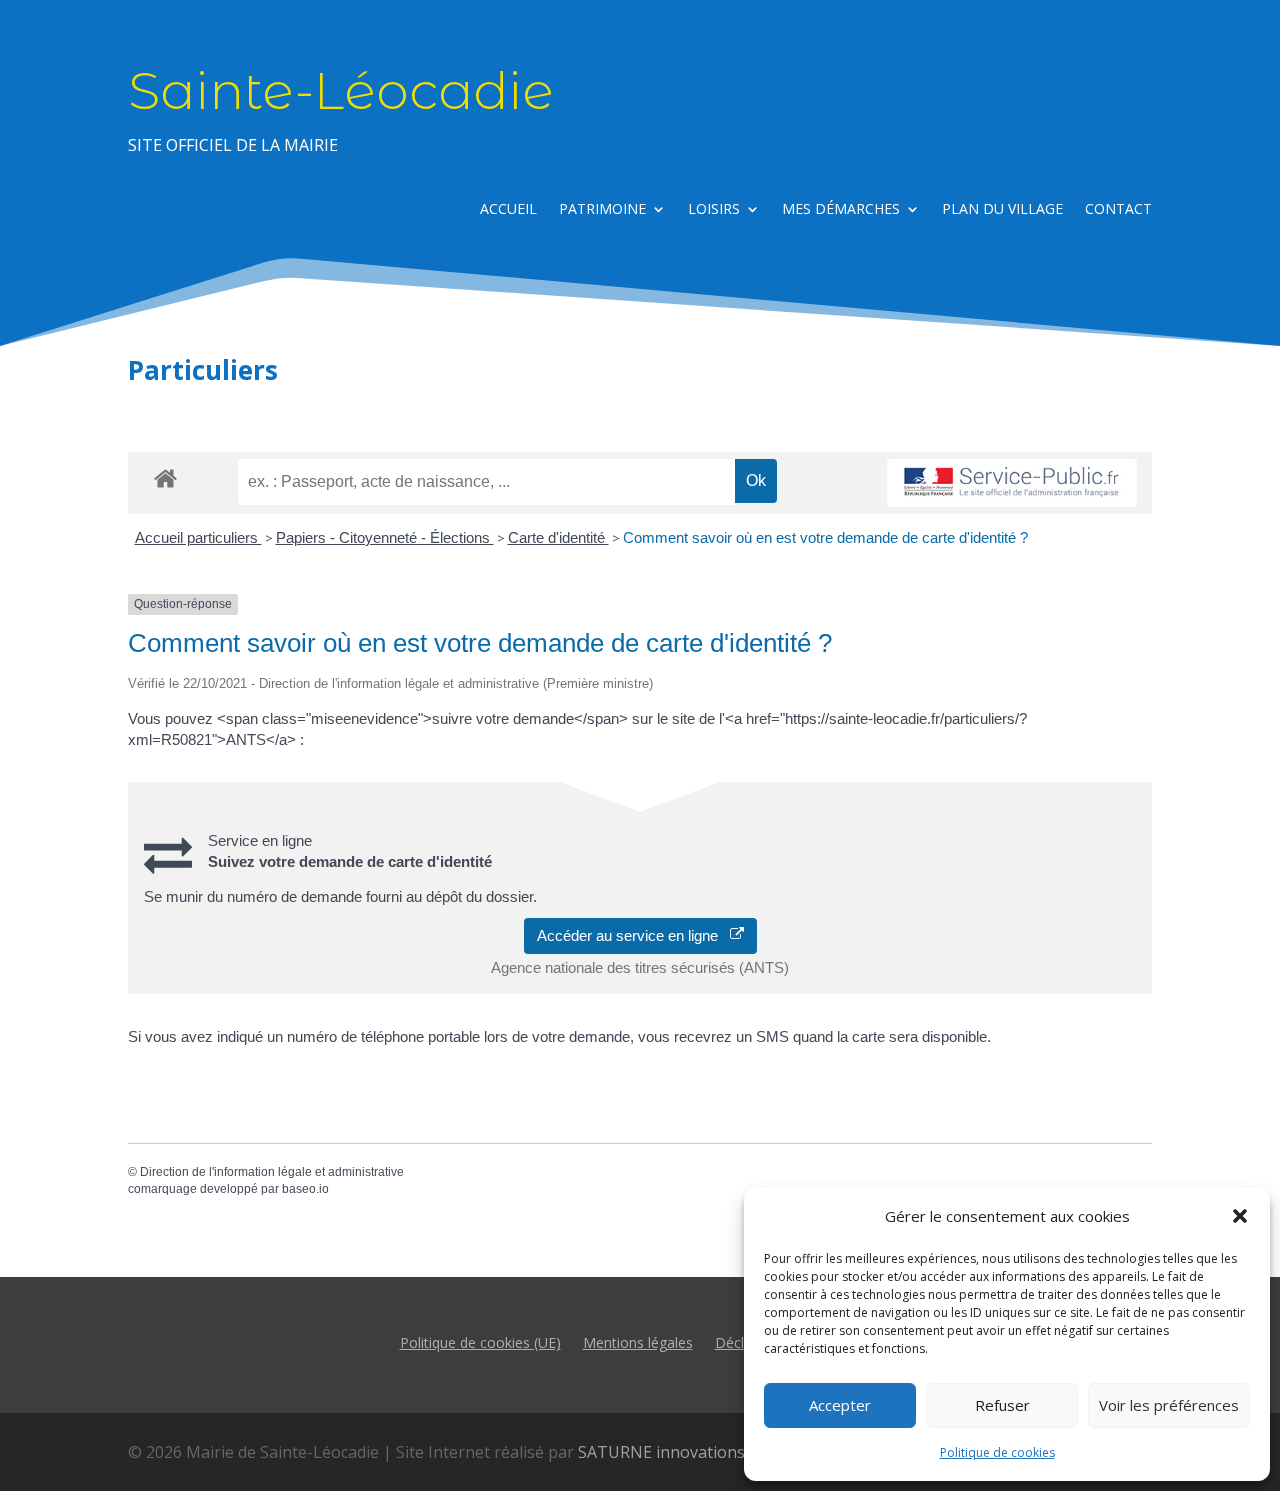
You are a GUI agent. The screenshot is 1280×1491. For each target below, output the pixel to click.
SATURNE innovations (661, 1452)
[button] (1240, 1216)
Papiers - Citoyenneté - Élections (385, 537)
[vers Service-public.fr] (1012, 483)
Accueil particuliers (198, 537)
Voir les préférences (1169, 1405)
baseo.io (305, 1189)
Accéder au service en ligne (633, 935)
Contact (1118, 210)
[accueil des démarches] (165, 477)
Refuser (1002, 1405)
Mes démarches (841, 210)
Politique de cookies (997, 1452)
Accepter (840, 1405)
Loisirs (714, 210)
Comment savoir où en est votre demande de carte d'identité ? (825, 537)
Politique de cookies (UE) (480, 1341)
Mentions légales (638, 1341)
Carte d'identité (558, 537)
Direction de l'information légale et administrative (272, 1172)
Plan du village (1002, 210)
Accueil (508, 210)
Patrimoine (602, 210)
